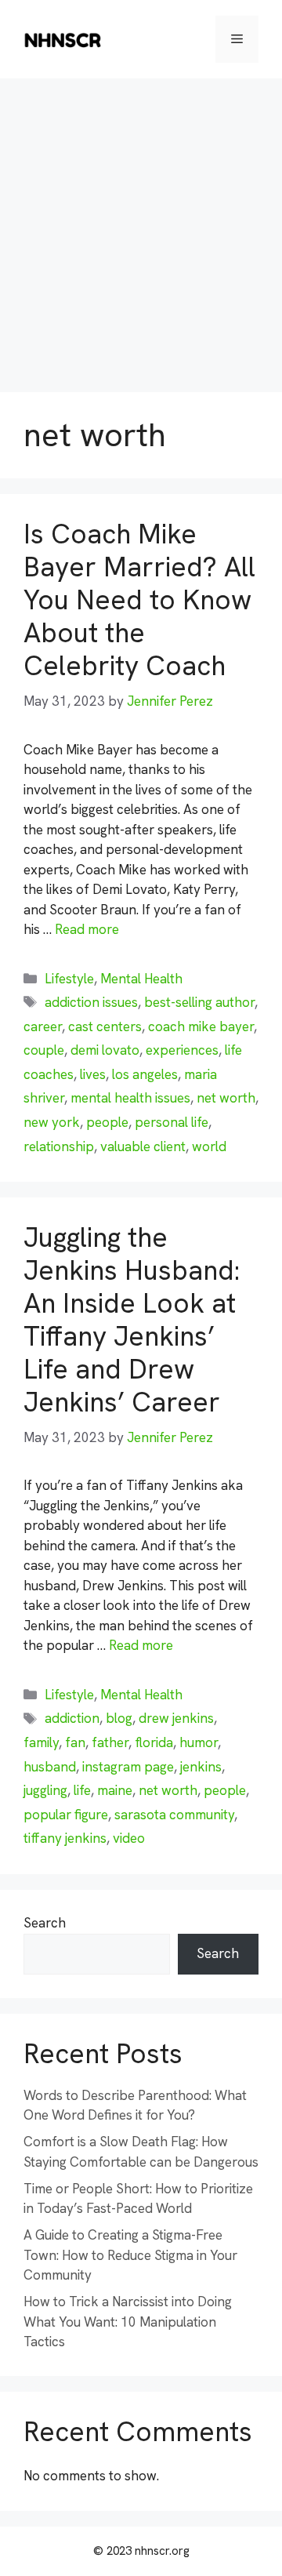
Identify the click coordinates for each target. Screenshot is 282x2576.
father (110, 1742)
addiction (72, 1718)
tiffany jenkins (65, 1838)
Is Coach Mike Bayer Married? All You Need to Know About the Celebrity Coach (139, 600)
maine (115, 1790)
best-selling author (199, 1002)
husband (50, 1767)
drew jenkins (176, 1718)
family (41, 1742)
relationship (59, 1146)
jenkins (201, 1767)
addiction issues (91, 1002)
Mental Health (141, 979)
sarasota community (174, 1815)
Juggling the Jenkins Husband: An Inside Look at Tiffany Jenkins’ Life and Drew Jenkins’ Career (132, 1320)
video (129, 1838)
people (107, 1122)
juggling (45, 1790)
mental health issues (130, 1098)
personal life (172, 1122)
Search (45, 1923)
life (82, 1790)
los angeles (145, 1074)
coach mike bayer (201, 1026)
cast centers (105, 1026)
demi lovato (105, 1050)
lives (93, 1074)
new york (52, 1122)
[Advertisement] (141, 227)
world (209, 1146)
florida (154, 1742)
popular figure (66, 1815)
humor (199, 1742)
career (43, 1026)
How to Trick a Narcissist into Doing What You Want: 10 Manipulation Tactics (128, 2322)
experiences (182, 1050)
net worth (226, 1098)
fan (75, 1742)
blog (119, 1718)
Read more (87, 929)
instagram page (128, 1767)
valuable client (143, 1146)
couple (44, 1050)
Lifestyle (69, 979)
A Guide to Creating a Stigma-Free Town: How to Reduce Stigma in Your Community (130, 2255)
